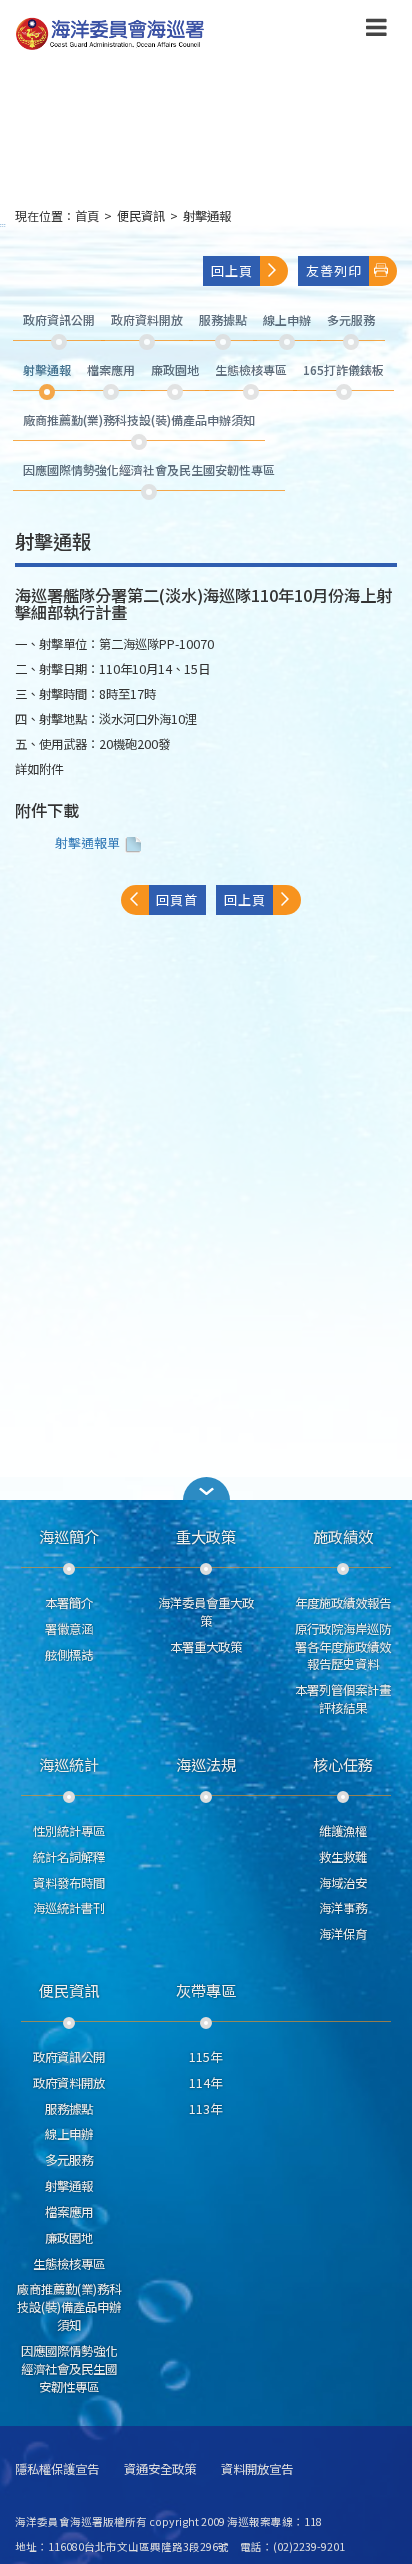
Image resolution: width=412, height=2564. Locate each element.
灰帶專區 (206, 1990)
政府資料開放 (69, 2083)
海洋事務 (343, 1908)
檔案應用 (69, 2212)
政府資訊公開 (69, 2057)
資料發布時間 (69, 1883)
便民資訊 (141, 216)
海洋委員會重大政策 (206, 1612)
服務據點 (69, 2109)
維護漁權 (343, 1831)
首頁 (87, 216)
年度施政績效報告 (343, 1603)
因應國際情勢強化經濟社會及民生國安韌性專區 (69, 2369)
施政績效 (343, 1536)
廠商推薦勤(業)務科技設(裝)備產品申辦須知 (69, 2307)
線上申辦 (69, 2134)
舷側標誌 (69, 1655)
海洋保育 (343, 1934)
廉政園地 (69, 2238)
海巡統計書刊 (69, 1908)
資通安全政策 (160, 2469)
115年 (205, 2057)
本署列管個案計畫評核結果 (343, 1699)
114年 (205, 2083)
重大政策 (206, 1536)
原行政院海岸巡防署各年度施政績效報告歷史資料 (343, 1647)
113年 (205, 2109)
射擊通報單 (87, 842)
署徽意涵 (69, 1629)
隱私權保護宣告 (57, 2469)
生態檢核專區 (69, 2264)
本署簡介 (69, 1603)
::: (3, 224)
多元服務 (69, 2160)
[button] (376, 31)
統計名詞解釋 (69, 1857)
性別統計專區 (69, 1831)
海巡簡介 (69, 1536)
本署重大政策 (206, 1647)
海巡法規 (206, 1764)
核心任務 (343, 1764)
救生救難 (343, 1857)
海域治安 (343, 1883)
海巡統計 (69, 1764)
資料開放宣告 (257, 2469)
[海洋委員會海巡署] (171, 34)
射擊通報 (207, 216)
